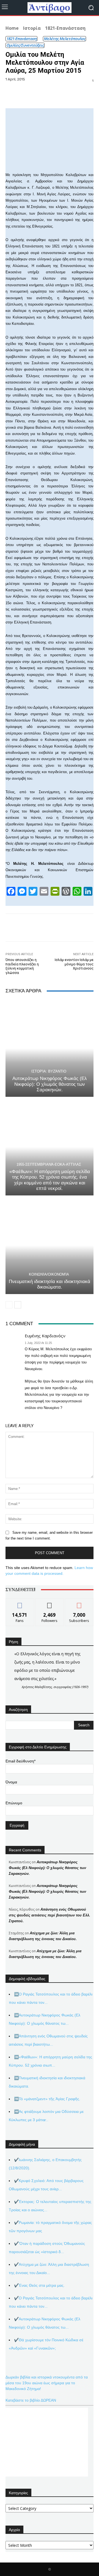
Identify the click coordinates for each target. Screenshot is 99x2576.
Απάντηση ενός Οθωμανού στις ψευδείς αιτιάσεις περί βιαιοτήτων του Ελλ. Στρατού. (50, 1915)
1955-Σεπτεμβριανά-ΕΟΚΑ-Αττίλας (49, 1164)
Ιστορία (32, 28)
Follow (50, 1603)
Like (20, 1603)
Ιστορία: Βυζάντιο (49, 1071)
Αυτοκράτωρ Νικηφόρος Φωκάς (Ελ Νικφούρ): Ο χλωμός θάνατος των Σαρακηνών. (50, 1084)
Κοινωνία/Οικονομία (49, 1274)
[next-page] (18, 1305)
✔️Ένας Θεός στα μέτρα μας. (39, 2285)
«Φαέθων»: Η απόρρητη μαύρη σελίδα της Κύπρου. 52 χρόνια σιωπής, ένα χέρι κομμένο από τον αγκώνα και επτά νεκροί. (50, 1180)
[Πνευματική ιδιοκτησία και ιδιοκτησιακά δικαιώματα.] (50, 1246)
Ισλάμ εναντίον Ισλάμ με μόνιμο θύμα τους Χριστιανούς (74, 964)
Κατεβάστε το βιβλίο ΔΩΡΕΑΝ (31, 2400)
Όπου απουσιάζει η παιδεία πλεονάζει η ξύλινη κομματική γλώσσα (22, 966)
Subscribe (79, 1603)
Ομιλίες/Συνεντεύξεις (25, 45)
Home (12, 28)
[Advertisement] (47, 2442)
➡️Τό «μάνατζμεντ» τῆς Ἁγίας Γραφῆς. (47, 2099)
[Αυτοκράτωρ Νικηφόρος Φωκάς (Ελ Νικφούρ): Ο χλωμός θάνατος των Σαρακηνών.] (50, 1048)
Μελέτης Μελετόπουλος (64, 39)
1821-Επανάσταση (65, 28)
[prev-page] (9, 1305)
